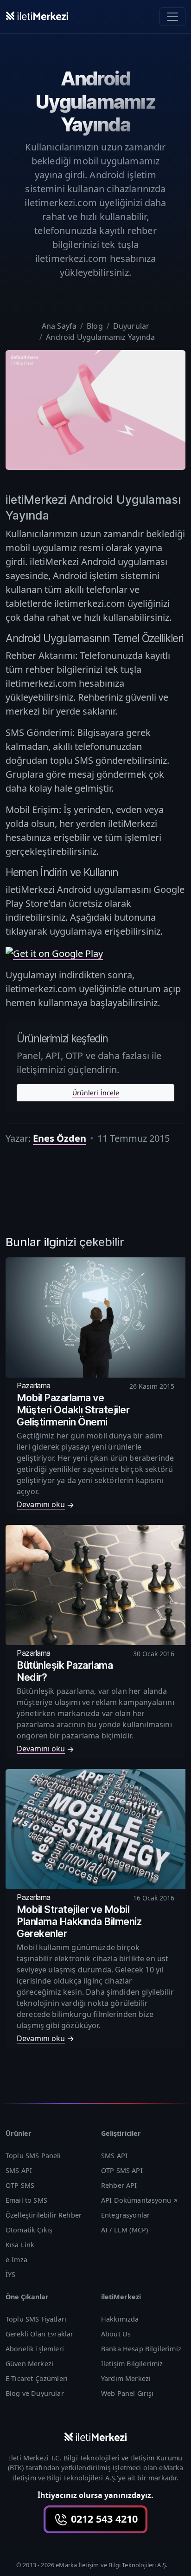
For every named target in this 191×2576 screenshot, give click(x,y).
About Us (116, 2334)
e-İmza (16, 2260)
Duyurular (131, 326)
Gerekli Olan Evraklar (39, 2334)
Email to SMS (26, 2200)
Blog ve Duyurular (35, 2393)
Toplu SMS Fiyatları (36, 2319)
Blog (95, 326)
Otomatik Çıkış (29, 2230)
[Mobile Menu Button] (172, 17)
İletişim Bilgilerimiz (132, 2364)
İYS (10, 2274)
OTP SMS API (122, 2170)
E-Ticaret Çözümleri (37, 2378)
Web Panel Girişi (127, 2393)
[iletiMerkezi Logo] (37, 15)
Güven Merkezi (29, 2364)
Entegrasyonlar (125, 2215)
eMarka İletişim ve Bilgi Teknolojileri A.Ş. (111, 2565)
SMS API (19, 2170)
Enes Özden (60, 1138)
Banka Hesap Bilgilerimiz (141, 2349)
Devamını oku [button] (41, 1504)
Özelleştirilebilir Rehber (44, 2215)
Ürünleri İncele (96, 1093)
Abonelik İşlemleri (35, 2349)
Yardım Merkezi (126, 2378)
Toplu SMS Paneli (33, 2156)
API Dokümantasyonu (136, 2200)
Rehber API (119, 2185)
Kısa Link (20, 2245)
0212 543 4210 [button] (103, 2519)
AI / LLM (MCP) (124, 2230)
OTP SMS (20, 2185)
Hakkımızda (120, 2319)
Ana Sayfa (59, 326)
